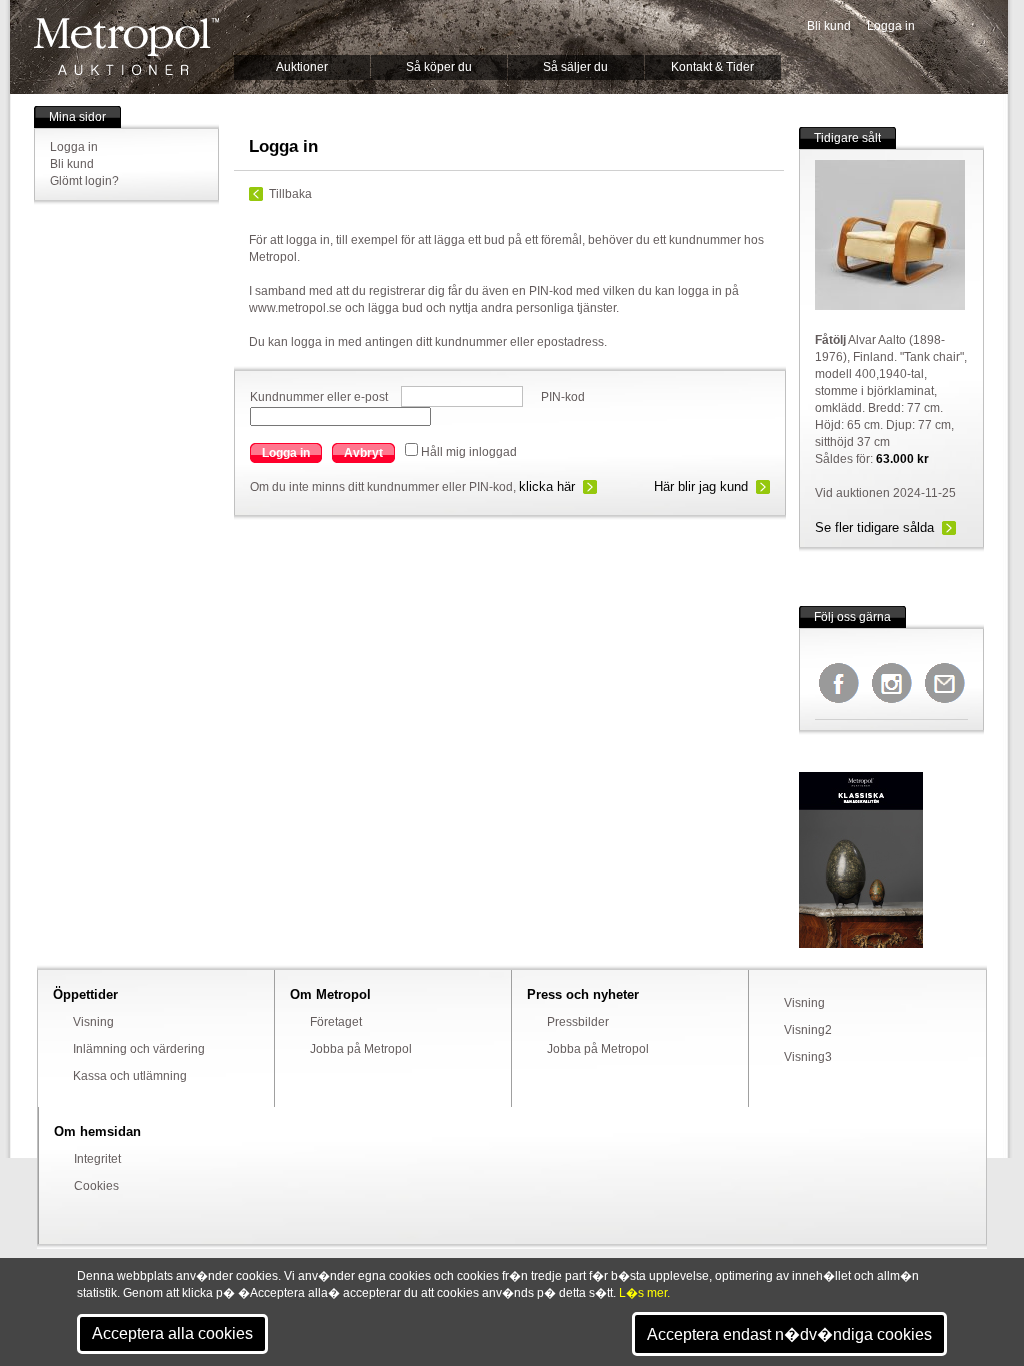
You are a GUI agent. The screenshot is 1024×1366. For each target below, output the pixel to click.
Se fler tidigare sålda (874, 527)
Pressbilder (578, 1022)
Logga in (891, 26)
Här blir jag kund (701, 486)
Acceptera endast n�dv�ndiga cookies (789, 1334)
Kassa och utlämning (130, 1076)
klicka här (547, 486)
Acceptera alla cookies (172, 1333)
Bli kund (829, 26)
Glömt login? (84, 181)
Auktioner (302, 67)
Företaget (336, 1022)
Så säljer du (575, 67)
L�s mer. (644, 1293)
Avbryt (363, 453)
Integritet (97, 1159)
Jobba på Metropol (361, 1049)
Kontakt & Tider (712, 67)
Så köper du (439, 67)
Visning (93, 1022)
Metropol (126, 46)
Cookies (96, 1186)
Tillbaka (290, 194)
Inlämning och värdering (139, 1049)
